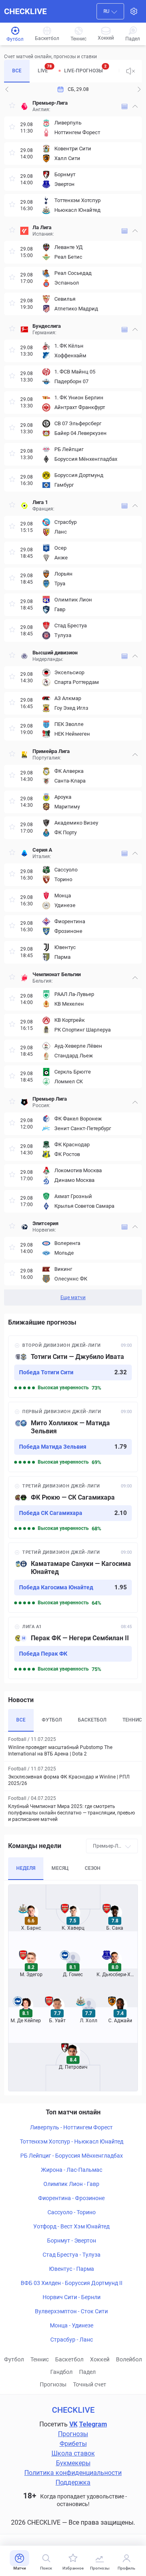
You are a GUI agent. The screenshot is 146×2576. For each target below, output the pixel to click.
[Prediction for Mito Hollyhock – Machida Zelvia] (73, 1437)
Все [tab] (17, 71)
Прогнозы (53, 2384)
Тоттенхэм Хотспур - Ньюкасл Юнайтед (72, 2141)
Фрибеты (73, 2444)
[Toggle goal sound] (131, 71)
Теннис (40, 2359)
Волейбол (129, 2359)
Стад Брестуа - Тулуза (72, 2255)
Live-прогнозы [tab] (85, 69)
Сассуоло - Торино (72, 2212)
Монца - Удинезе (72, 2325)
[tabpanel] (73, 701)
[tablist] (62, 71)
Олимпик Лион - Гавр (71, 2184)
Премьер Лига (50, 1099)
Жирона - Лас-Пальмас (72, 2170)
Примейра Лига (51, 751)
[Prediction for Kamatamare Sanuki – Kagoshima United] (73, 1578)
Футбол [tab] (52, 1720)
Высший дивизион (55, 653)
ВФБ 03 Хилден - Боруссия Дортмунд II (72, 2283)
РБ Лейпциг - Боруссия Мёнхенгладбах (72, 2156)
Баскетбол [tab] (92, 1720)
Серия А (42, 850)
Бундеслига (47, 326)
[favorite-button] (12, 107)
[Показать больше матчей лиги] (125, 107)
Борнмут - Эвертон (72, 2241)
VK (73, 2424)
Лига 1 (40, 502)
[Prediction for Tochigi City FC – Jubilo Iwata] (73, 1367)
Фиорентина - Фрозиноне (71, 2198)
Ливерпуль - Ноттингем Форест (71, 2127)
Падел (87, 2372)
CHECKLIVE (25, 11)
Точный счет (90, 2384)
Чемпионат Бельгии (57, 974)
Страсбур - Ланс (72, 2340)
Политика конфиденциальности (73, 2473)
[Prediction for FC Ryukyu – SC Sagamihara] (73, 1507)
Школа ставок (73, 2453)
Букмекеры (73, 2463)
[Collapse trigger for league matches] (135, 106)
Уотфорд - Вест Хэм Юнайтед (71, 2226)
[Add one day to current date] (7, 89)
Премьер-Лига (50, 103)
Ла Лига (42, 227)
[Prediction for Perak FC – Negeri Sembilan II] (73, 1648)
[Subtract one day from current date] (139, 89)
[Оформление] (134, 11)
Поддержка (73, 2482)
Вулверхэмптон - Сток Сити (71, 2311)
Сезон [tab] (93, 1868)
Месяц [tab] (60, 1868)
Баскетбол (69, 2359)
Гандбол (61, 2372)
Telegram (93, 2424)
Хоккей (100, 2359)
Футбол (14, 2359)
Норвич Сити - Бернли (72, 2297)
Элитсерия (45, 1223)
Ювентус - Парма (72, 2269)
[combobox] (110, 11)
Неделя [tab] (26, 1868)
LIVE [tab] (45, 69)
